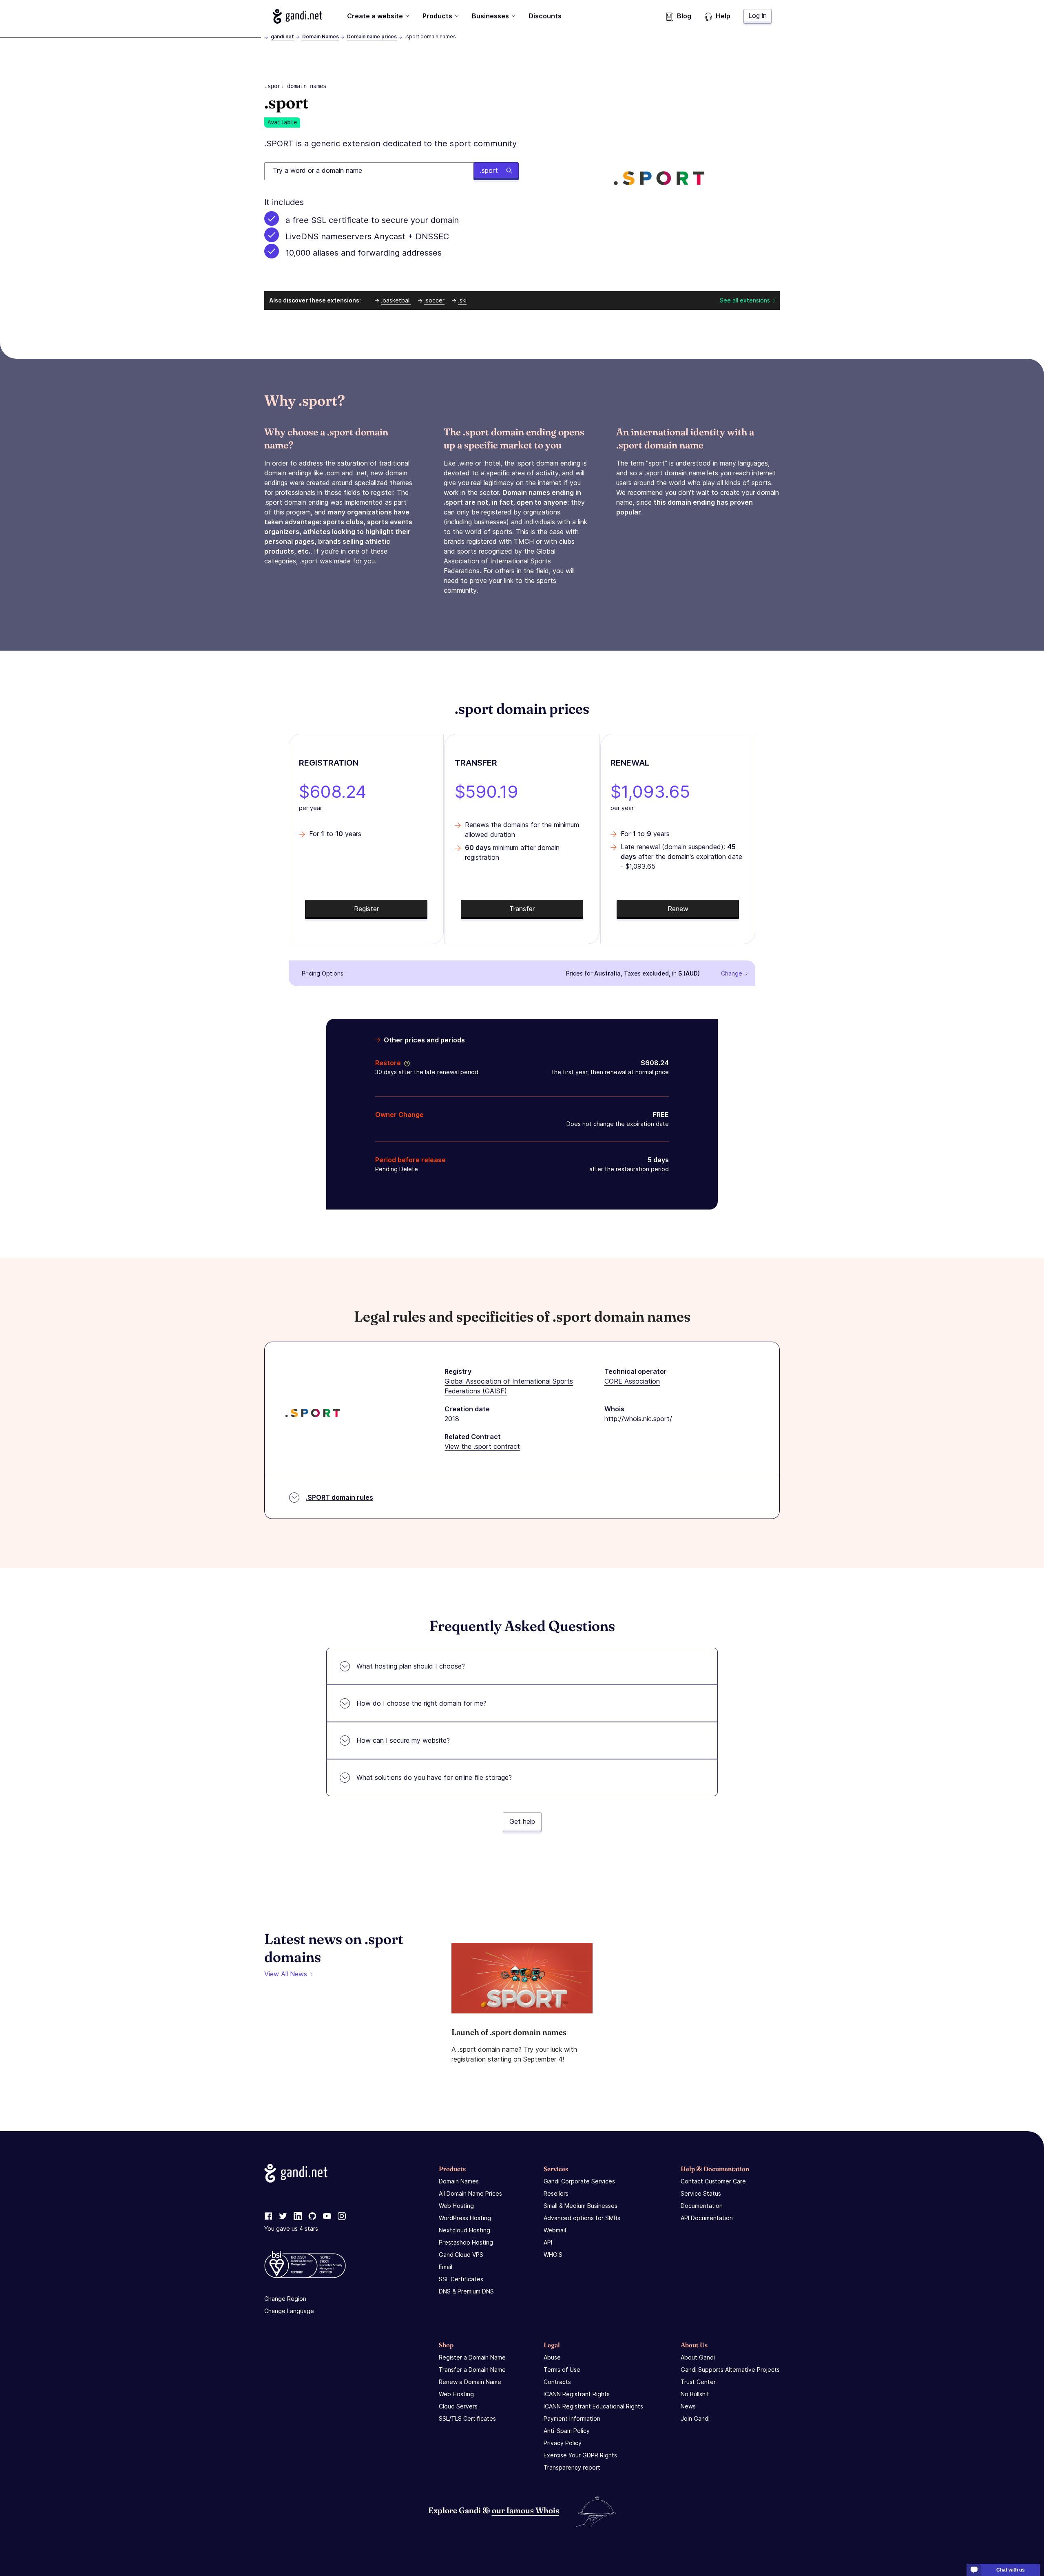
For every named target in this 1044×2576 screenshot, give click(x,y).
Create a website (375, 16)
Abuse (552, 2357)
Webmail (555, 2230)
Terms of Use (562, 2370)
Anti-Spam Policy (567, 2431)
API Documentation (707, 2218)
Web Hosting (456, 2206)
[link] (268, 2216)
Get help (522, 1821)
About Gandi (698, 2357)
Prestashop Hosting (466, 2242)
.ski (462, 300)
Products (437, 16)
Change (732, 973)
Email (446, 2267)
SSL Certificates (461, 2279)
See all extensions (745, 300)
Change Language (289, 2311)
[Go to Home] (297, 16)
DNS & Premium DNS (466, 2291)
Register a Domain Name (472, 2357)
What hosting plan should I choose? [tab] (411, 1666)
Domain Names (321, 36)
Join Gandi (695, 2418)
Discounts (545, 16)
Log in (758, 15)
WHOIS (553, 2255)
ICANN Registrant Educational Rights (593, 2406)
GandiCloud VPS (461, 2255)
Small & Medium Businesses (581, 2206)
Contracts (557, 2382)
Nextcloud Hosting (464, 2230)
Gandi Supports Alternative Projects (730, 2370)
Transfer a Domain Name (472, 2370)
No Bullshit (695, 2394)
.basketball (396, 300)
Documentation (702, 2206)
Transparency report (572, 2467)
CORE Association (632, 1381)
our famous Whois (525, 2510)
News (688, 2406)
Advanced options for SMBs (582, 2218)
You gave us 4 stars (291, 2228)
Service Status (701, 2193)
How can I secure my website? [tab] (403, 1740)
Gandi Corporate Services (579, 2181)
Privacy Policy (563, 2443)
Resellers (556, 2193)
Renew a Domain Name (470, 2382)
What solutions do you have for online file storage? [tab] (434, 1777)
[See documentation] (405, 1063)
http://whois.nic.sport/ (638, 1419)
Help (723, 16)
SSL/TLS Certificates (467, 2418)
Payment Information (572, 2418)
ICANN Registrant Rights (577, 2394)
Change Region (285, 2299)
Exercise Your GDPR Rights (580, 2455)
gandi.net (282, 36)
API (548, 2242)
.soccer (434, 300)
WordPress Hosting (465, 2218)
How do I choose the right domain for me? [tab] (421, 1703)
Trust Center (698, 2382)
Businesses (490, 16)
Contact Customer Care (713, 2181)
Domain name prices (372, 36)
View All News (286, 1974)
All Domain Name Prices (470, 2193)
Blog (684, 16)
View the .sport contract (482, 1446)
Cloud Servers (458, 2406)
